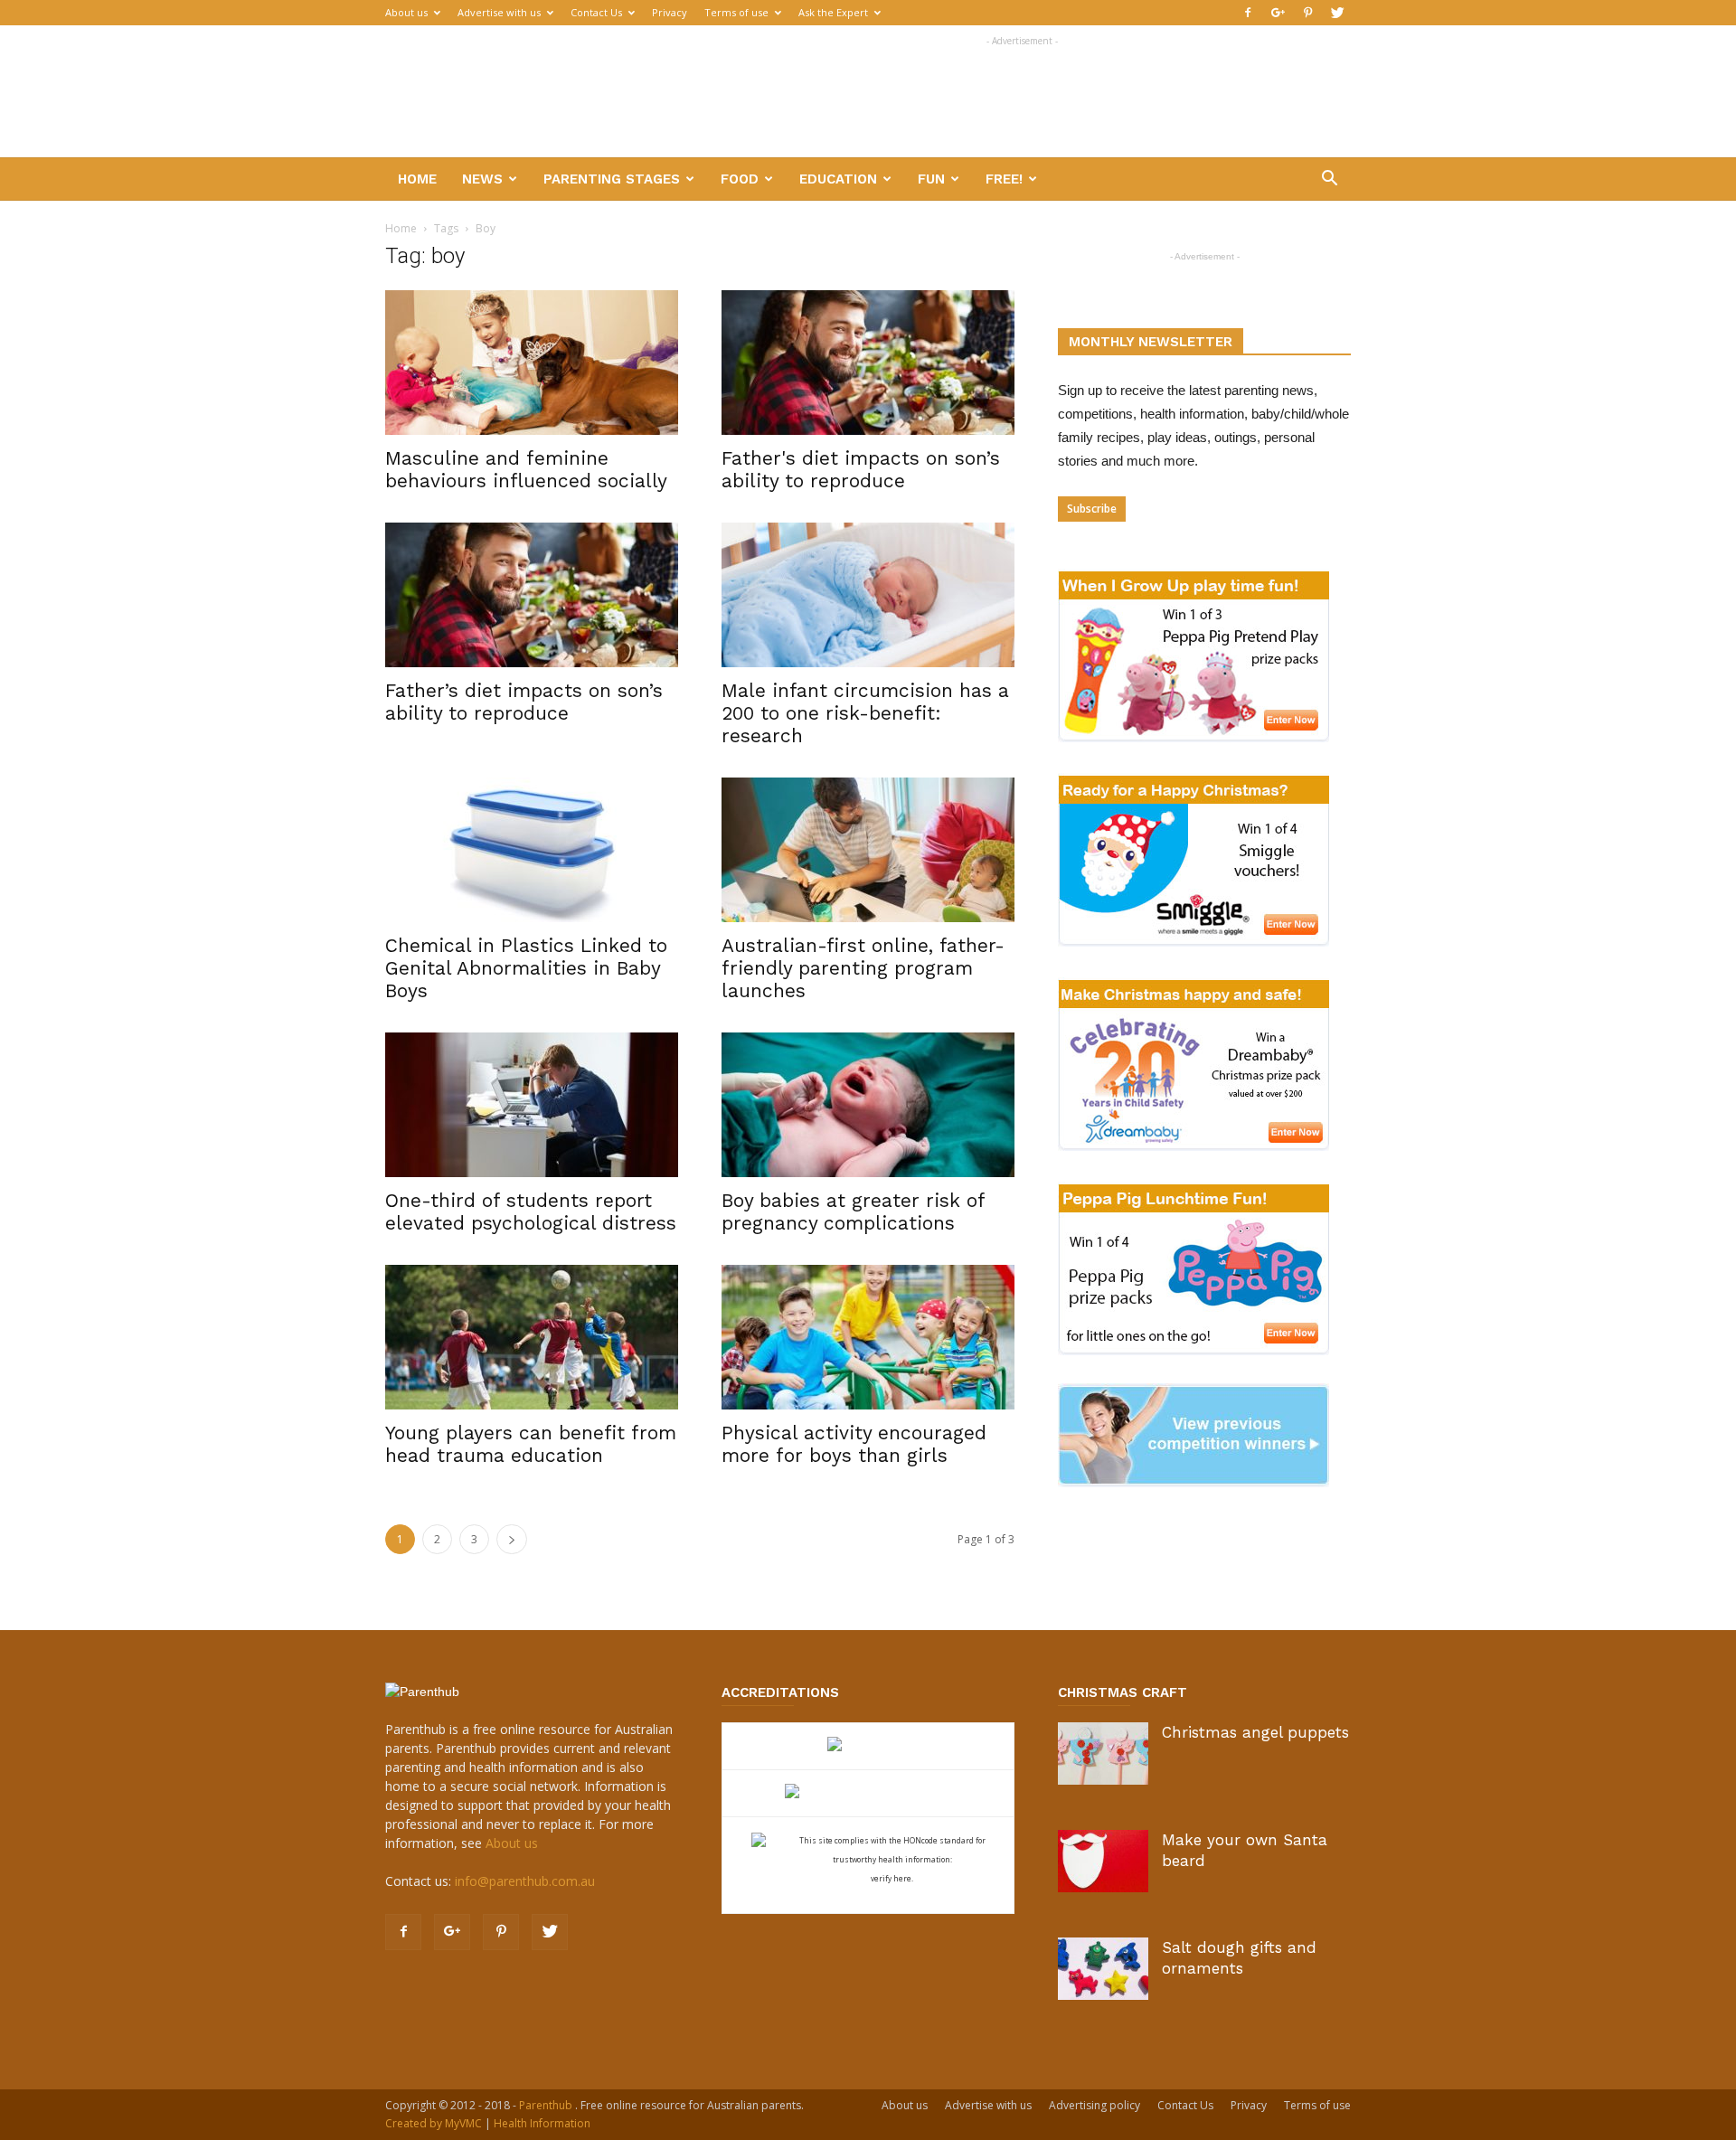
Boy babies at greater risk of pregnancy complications (853, 1211)
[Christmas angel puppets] (1103, 1753)
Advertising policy (1094, 2105)
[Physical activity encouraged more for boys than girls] (868, 1337)
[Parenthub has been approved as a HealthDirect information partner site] (868, 1746)
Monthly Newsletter (1151, 342)
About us (406, 12)
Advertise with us (499, 12)
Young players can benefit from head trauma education (531, 1444)
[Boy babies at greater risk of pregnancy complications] (868, 1105)
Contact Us (596, 12)
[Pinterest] (1307, 13)
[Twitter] (1337, 13)
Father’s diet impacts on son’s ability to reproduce (524, 702)
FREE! (1004, 179)
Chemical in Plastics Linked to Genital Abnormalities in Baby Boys (526, 968)
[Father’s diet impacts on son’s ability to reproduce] (532, 595)
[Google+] (1278, 13)
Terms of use (736, 12)
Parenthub (547, 2105)
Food (740, 179)
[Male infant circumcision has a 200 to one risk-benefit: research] (868, 595)
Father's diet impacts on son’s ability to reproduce (861, 469)
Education (838, 179)
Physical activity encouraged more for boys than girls (854, 1444)
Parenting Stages (612, 179)
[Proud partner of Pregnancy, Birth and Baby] (868, 1793)
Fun (931, 179)
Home (417, 179)
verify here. (892, 1878)
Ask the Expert (833, 12)
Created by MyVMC (434, 2123)
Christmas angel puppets (1255, 1732)
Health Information (542, 2123)
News (482, 179)
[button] (1329, 180)
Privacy (670, 12)
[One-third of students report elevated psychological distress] (532, 1105)
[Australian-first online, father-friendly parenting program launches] (868, 850)
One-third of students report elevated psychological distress (531, 1211)
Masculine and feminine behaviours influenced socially (526, 469)
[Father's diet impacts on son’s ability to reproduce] (868, 363)
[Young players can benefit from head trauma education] (532, 1337)
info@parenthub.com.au (525, 1881)
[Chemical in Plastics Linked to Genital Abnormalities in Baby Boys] (532, 850)
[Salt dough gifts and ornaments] (1103, 1969)
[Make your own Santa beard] (1103, 1861)
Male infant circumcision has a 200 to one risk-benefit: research (865, 713)
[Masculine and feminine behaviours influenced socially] (532, 363)
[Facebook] (1248, 13)
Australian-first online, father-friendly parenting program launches (863, 968)
